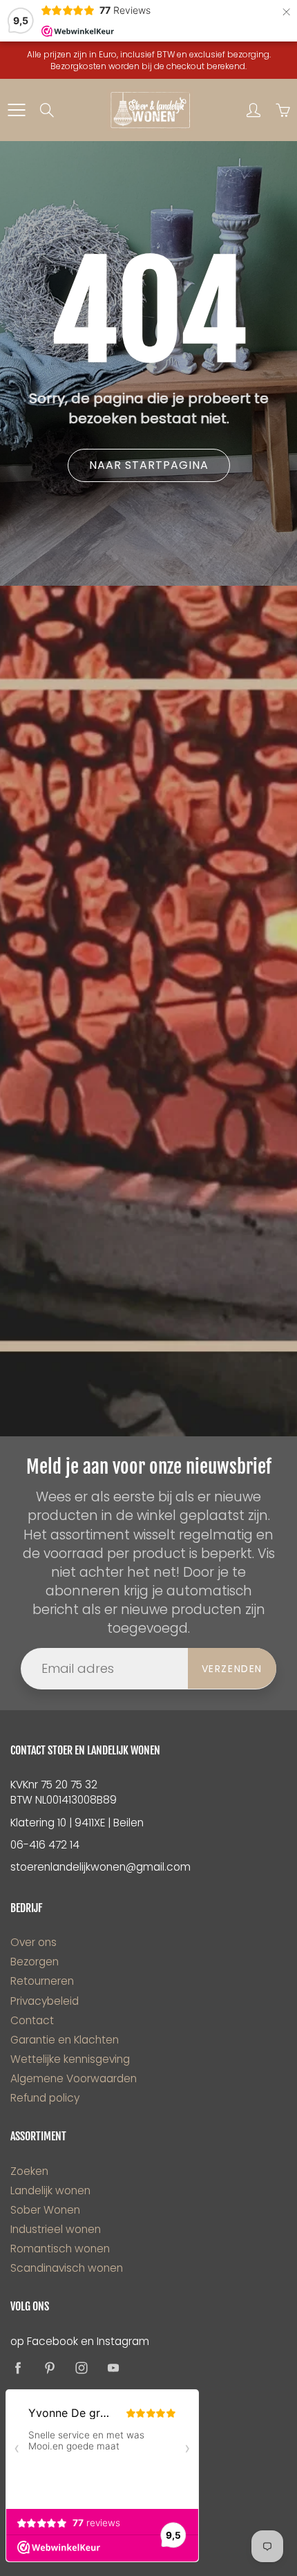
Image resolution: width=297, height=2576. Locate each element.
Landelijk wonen (50, 2190)
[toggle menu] (16, 110)
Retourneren (42, 1981)
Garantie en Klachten (65, 2040)
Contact (32, 2020)
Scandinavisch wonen (67, 2268)
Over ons (33, 1942)
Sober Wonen (45, 2210)
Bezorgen (35, 1962)
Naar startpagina (149, 465)
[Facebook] (18, 2368)
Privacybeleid (45, 2001)
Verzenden (232, 1669)
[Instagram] (81, 2368)
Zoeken (29, 2171)
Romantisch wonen (60, 2249)
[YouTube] (113, 2368)
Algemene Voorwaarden (74, 2078)
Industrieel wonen (56, 2229)
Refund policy (45, 2098)
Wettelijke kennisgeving (70, 2059)
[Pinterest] (49, 2368)
